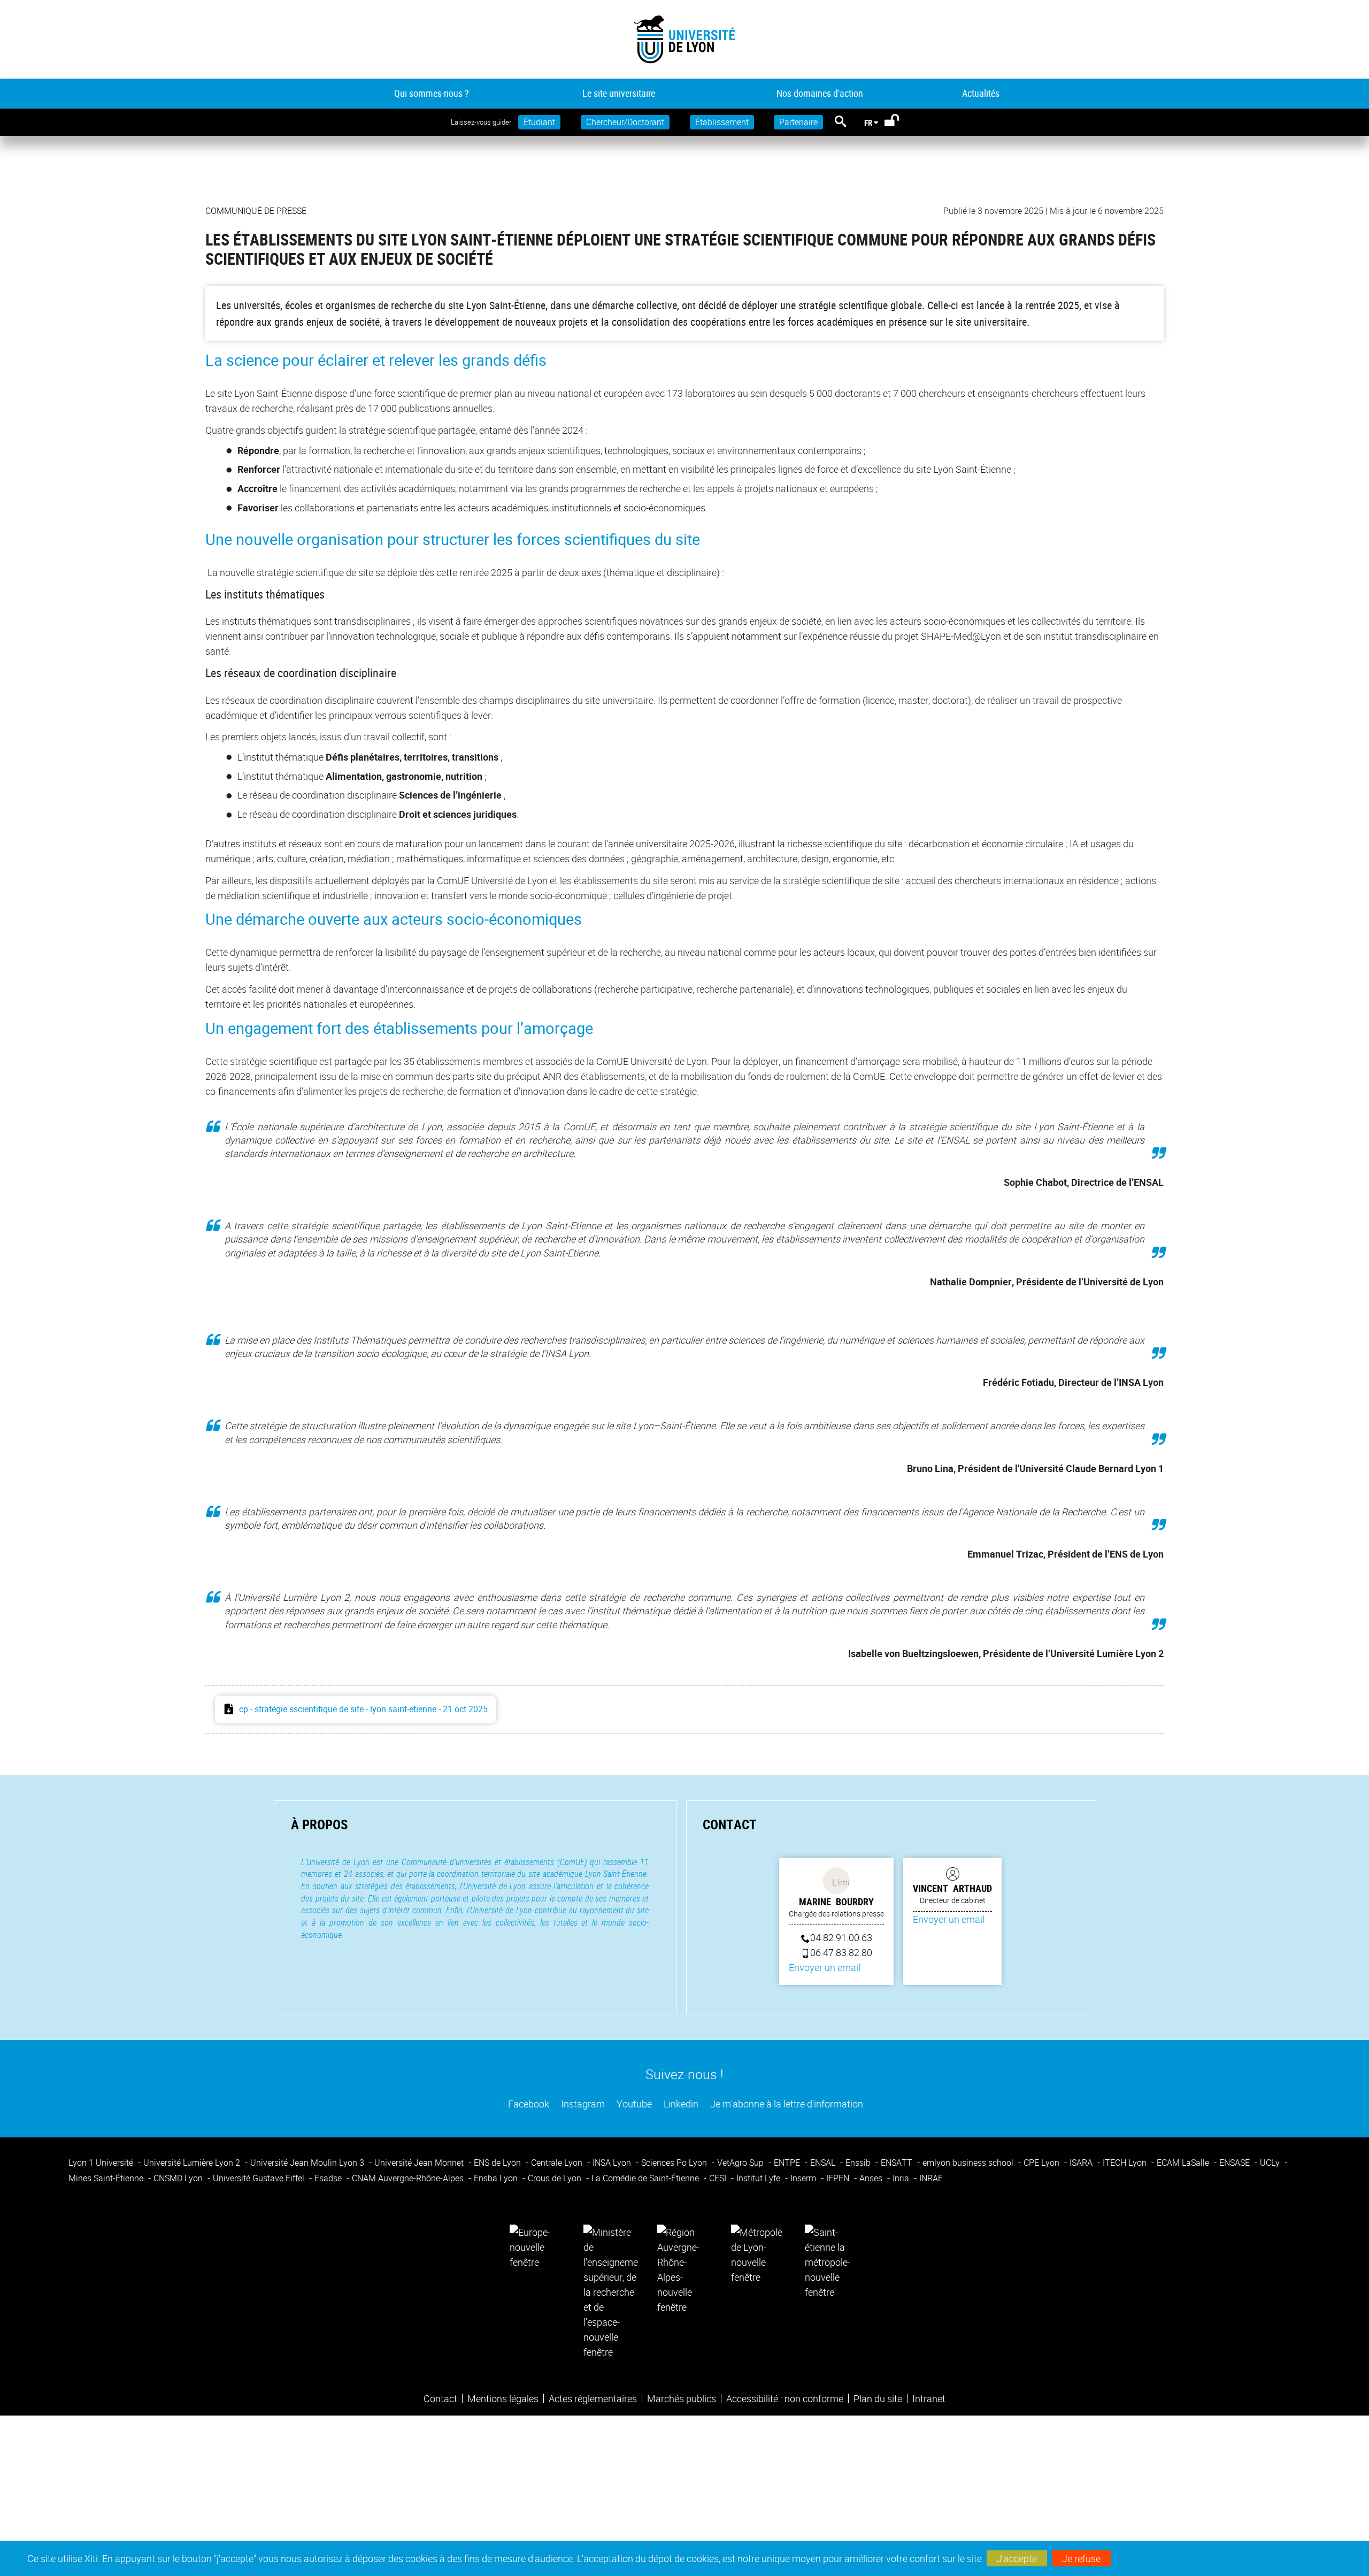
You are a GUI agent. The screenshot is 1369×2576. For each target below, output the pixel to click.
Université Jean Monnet (420, 2163)
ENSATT (898, 2163)
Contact (440, 2398)
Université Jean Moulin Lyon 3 (308, 2163)
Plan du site (878, 2398)
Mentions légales (503, 2398)
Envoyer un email (825, 1967)
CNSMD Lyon (179, 2178)
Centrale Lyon (558, 2163)
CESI (719, 2178)
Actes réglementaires (593, 2398)
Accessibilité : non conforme (785, 2398)
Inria (902, 2178)
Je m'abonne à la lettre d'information (786, 2104)
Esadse (329, 2178)
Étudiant (539, 122)
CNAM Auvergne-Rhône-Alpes (409, 2178)
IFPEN (839, 2178)
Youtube (633, 2104)
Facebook (528, 2104)
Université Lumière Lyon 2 (193, 2163)
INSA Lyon (613, 2163)
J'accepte (1017, 2558)
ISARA (1082, 2163)
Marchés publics (682, 2398)
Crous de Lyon (556, 2178)
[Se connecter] (899, 122)
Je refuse (1081, 2558)
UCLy (1271, 2163)
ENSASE (1236, 2163)
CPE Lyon (1043, 2163)
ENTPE (788, 2163)
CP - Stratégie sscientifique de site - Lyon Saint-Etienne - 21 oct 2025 (363, 1709)
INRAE (931, 2178)
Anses (872, 2178)
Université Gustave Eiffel (260, 2178)
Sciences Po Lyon (675, 2163)
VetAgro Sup (741, 2163)
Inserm (804, 2178)
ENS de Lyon (498, 2163)
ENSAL (824, 2163)
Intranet (929, 2398)
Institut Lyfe (759, 2178)
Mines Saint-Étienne (107, 2178)
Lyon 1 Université (102, 2163)
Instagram (582, 2104)
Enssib (859, 2163)
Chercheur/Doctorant (625, 122)
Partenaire (798, 122)
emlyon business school (969, 2163)
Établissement (722, 122)
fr (868, 122)
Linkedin (680, 2104)
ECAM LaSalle (1184, 2163)
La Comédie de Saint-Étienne (646, 2178)
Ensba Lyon (497, 2178)
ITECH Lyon (1126, 2163)
